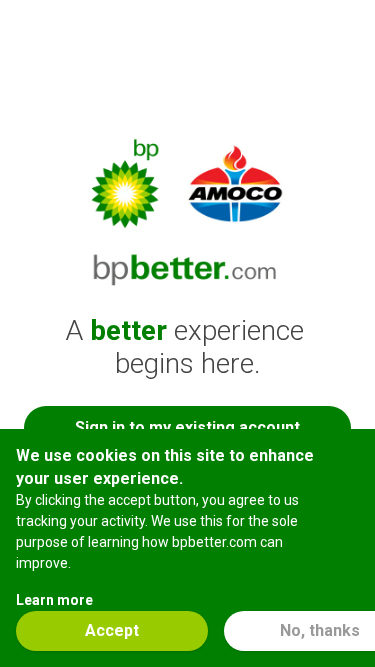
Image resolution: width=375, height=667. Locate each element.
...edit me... (188, 23)
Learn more (54, 600)
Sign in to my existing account (187, 427)
